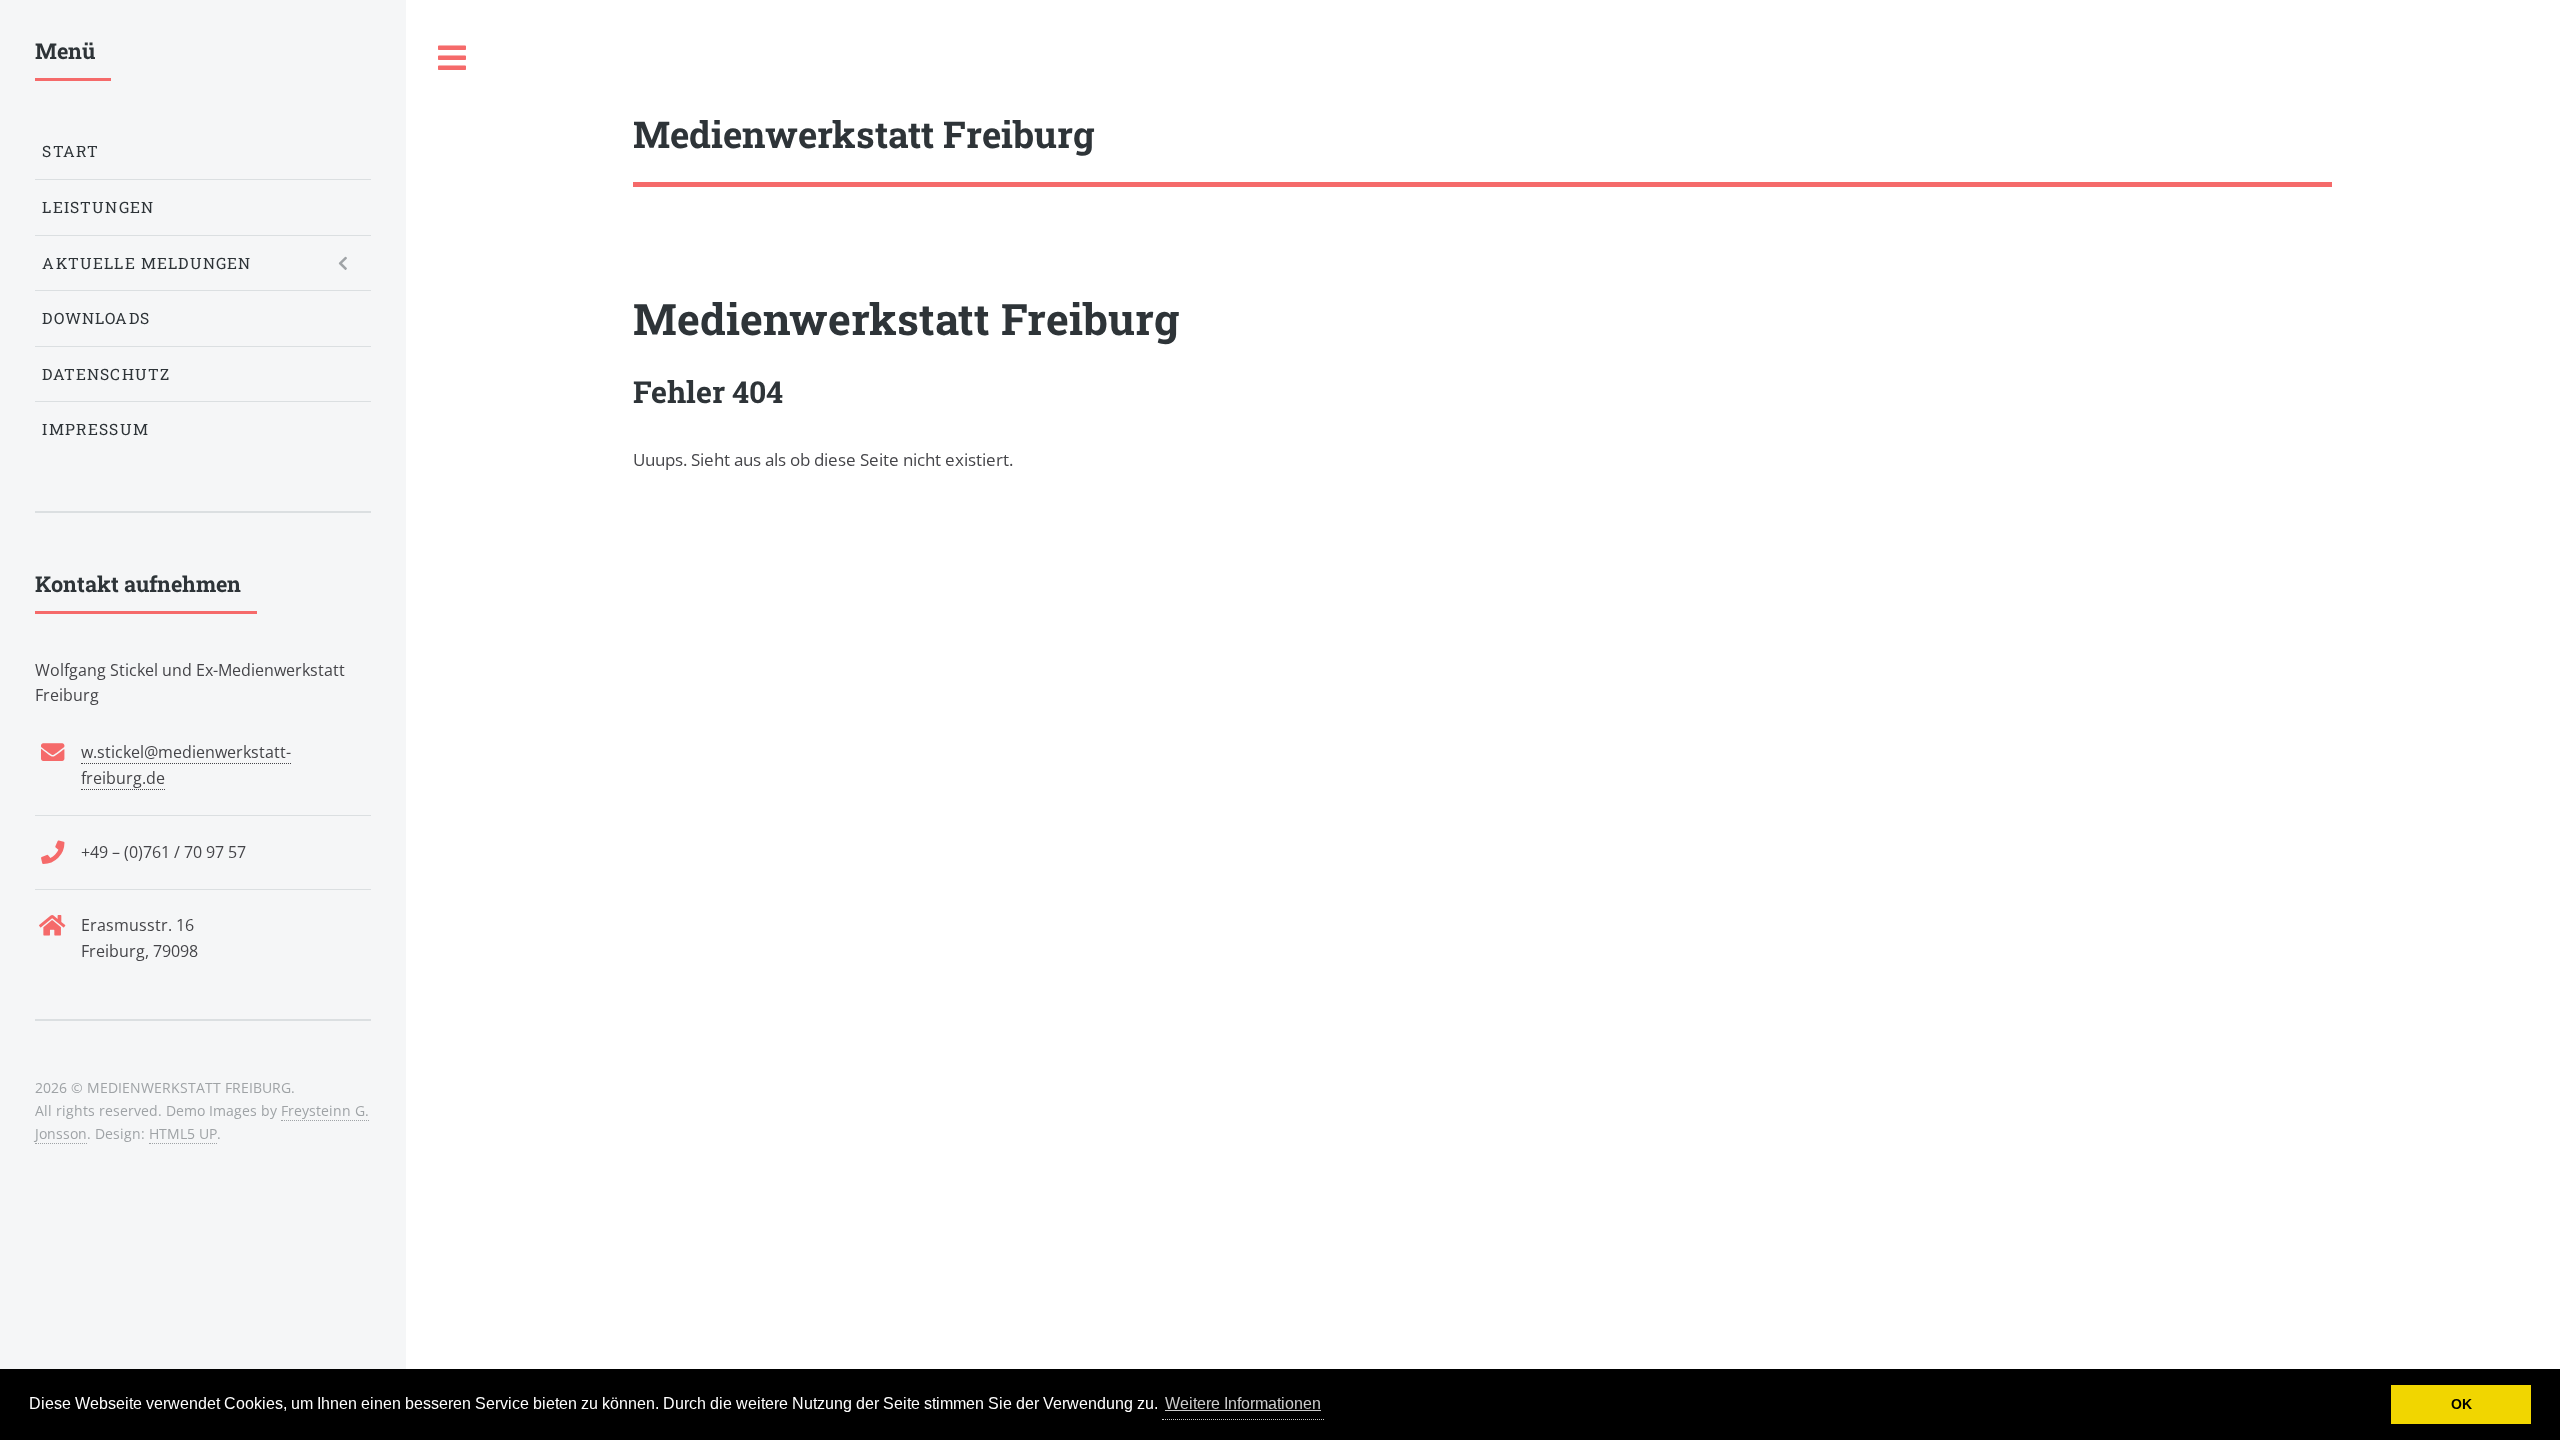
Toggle (453, 58)
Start (70, 151)
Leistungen (98, 207)
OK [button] (2461, 1404)
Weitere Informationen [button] (1243, 1403)
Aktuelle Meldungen (146, 263)
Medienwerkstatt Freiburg (906, 318)
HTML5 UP (183, 1133)
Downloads (96, 318)
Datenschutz (106, 374)
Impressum (95, 429)
